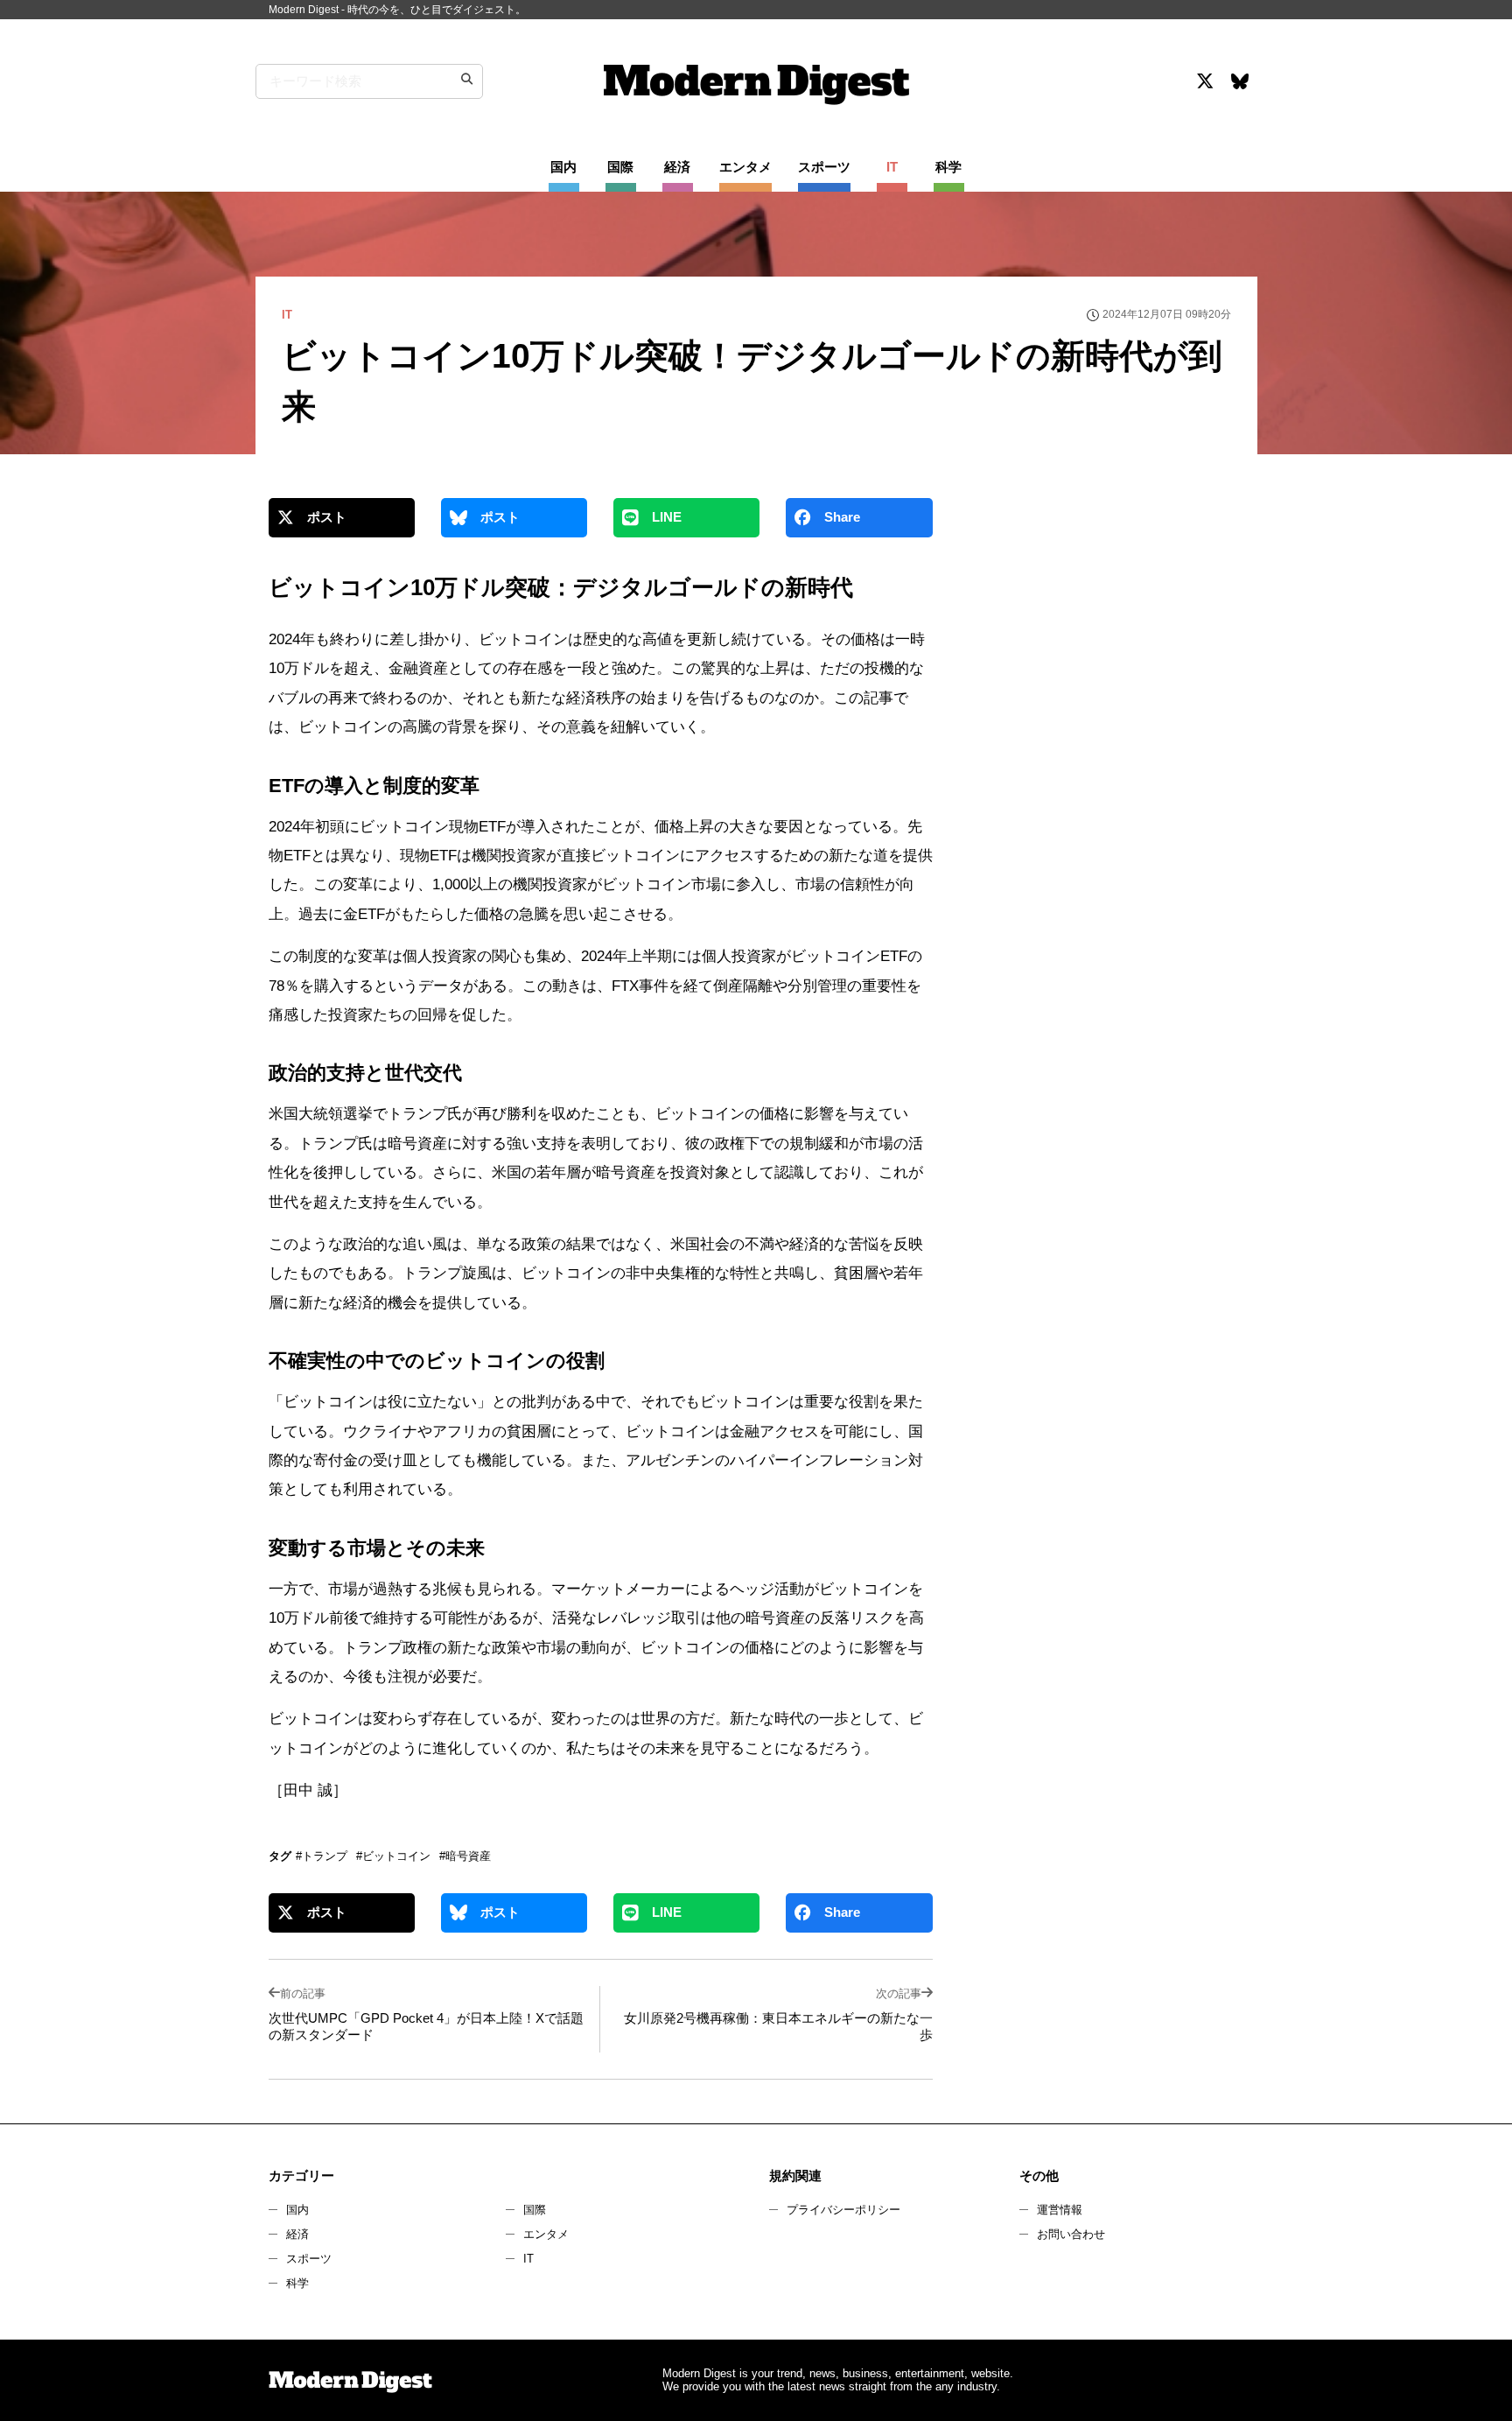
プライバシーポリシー (843, 2210)
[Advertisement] (1100, 651)
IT (528, 2259)
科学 (297, 2283)
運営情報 (1060, 2210)
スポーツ (309, 2259)
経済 (297, 2234)
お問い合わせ (1071, 2234)
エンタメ (546, 2234)
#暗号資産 (465, 1856)
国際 (535, 2210)
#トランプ (322, 1856)
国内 (297, 2210)
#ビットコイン (393, 1856)
